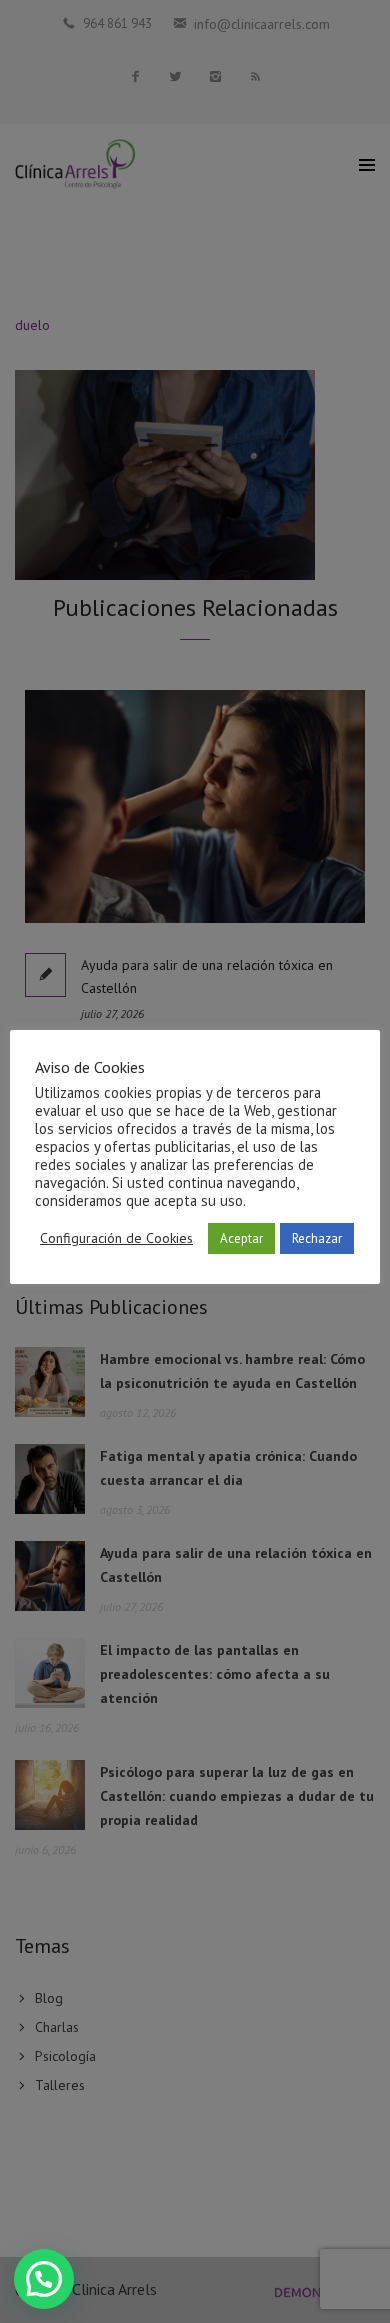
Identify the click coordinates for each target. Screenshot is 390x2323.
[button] (44, 2279)
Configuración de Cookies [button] (116, 1238)
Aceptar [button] (241, 1238)
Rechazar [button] (317, 1238)
